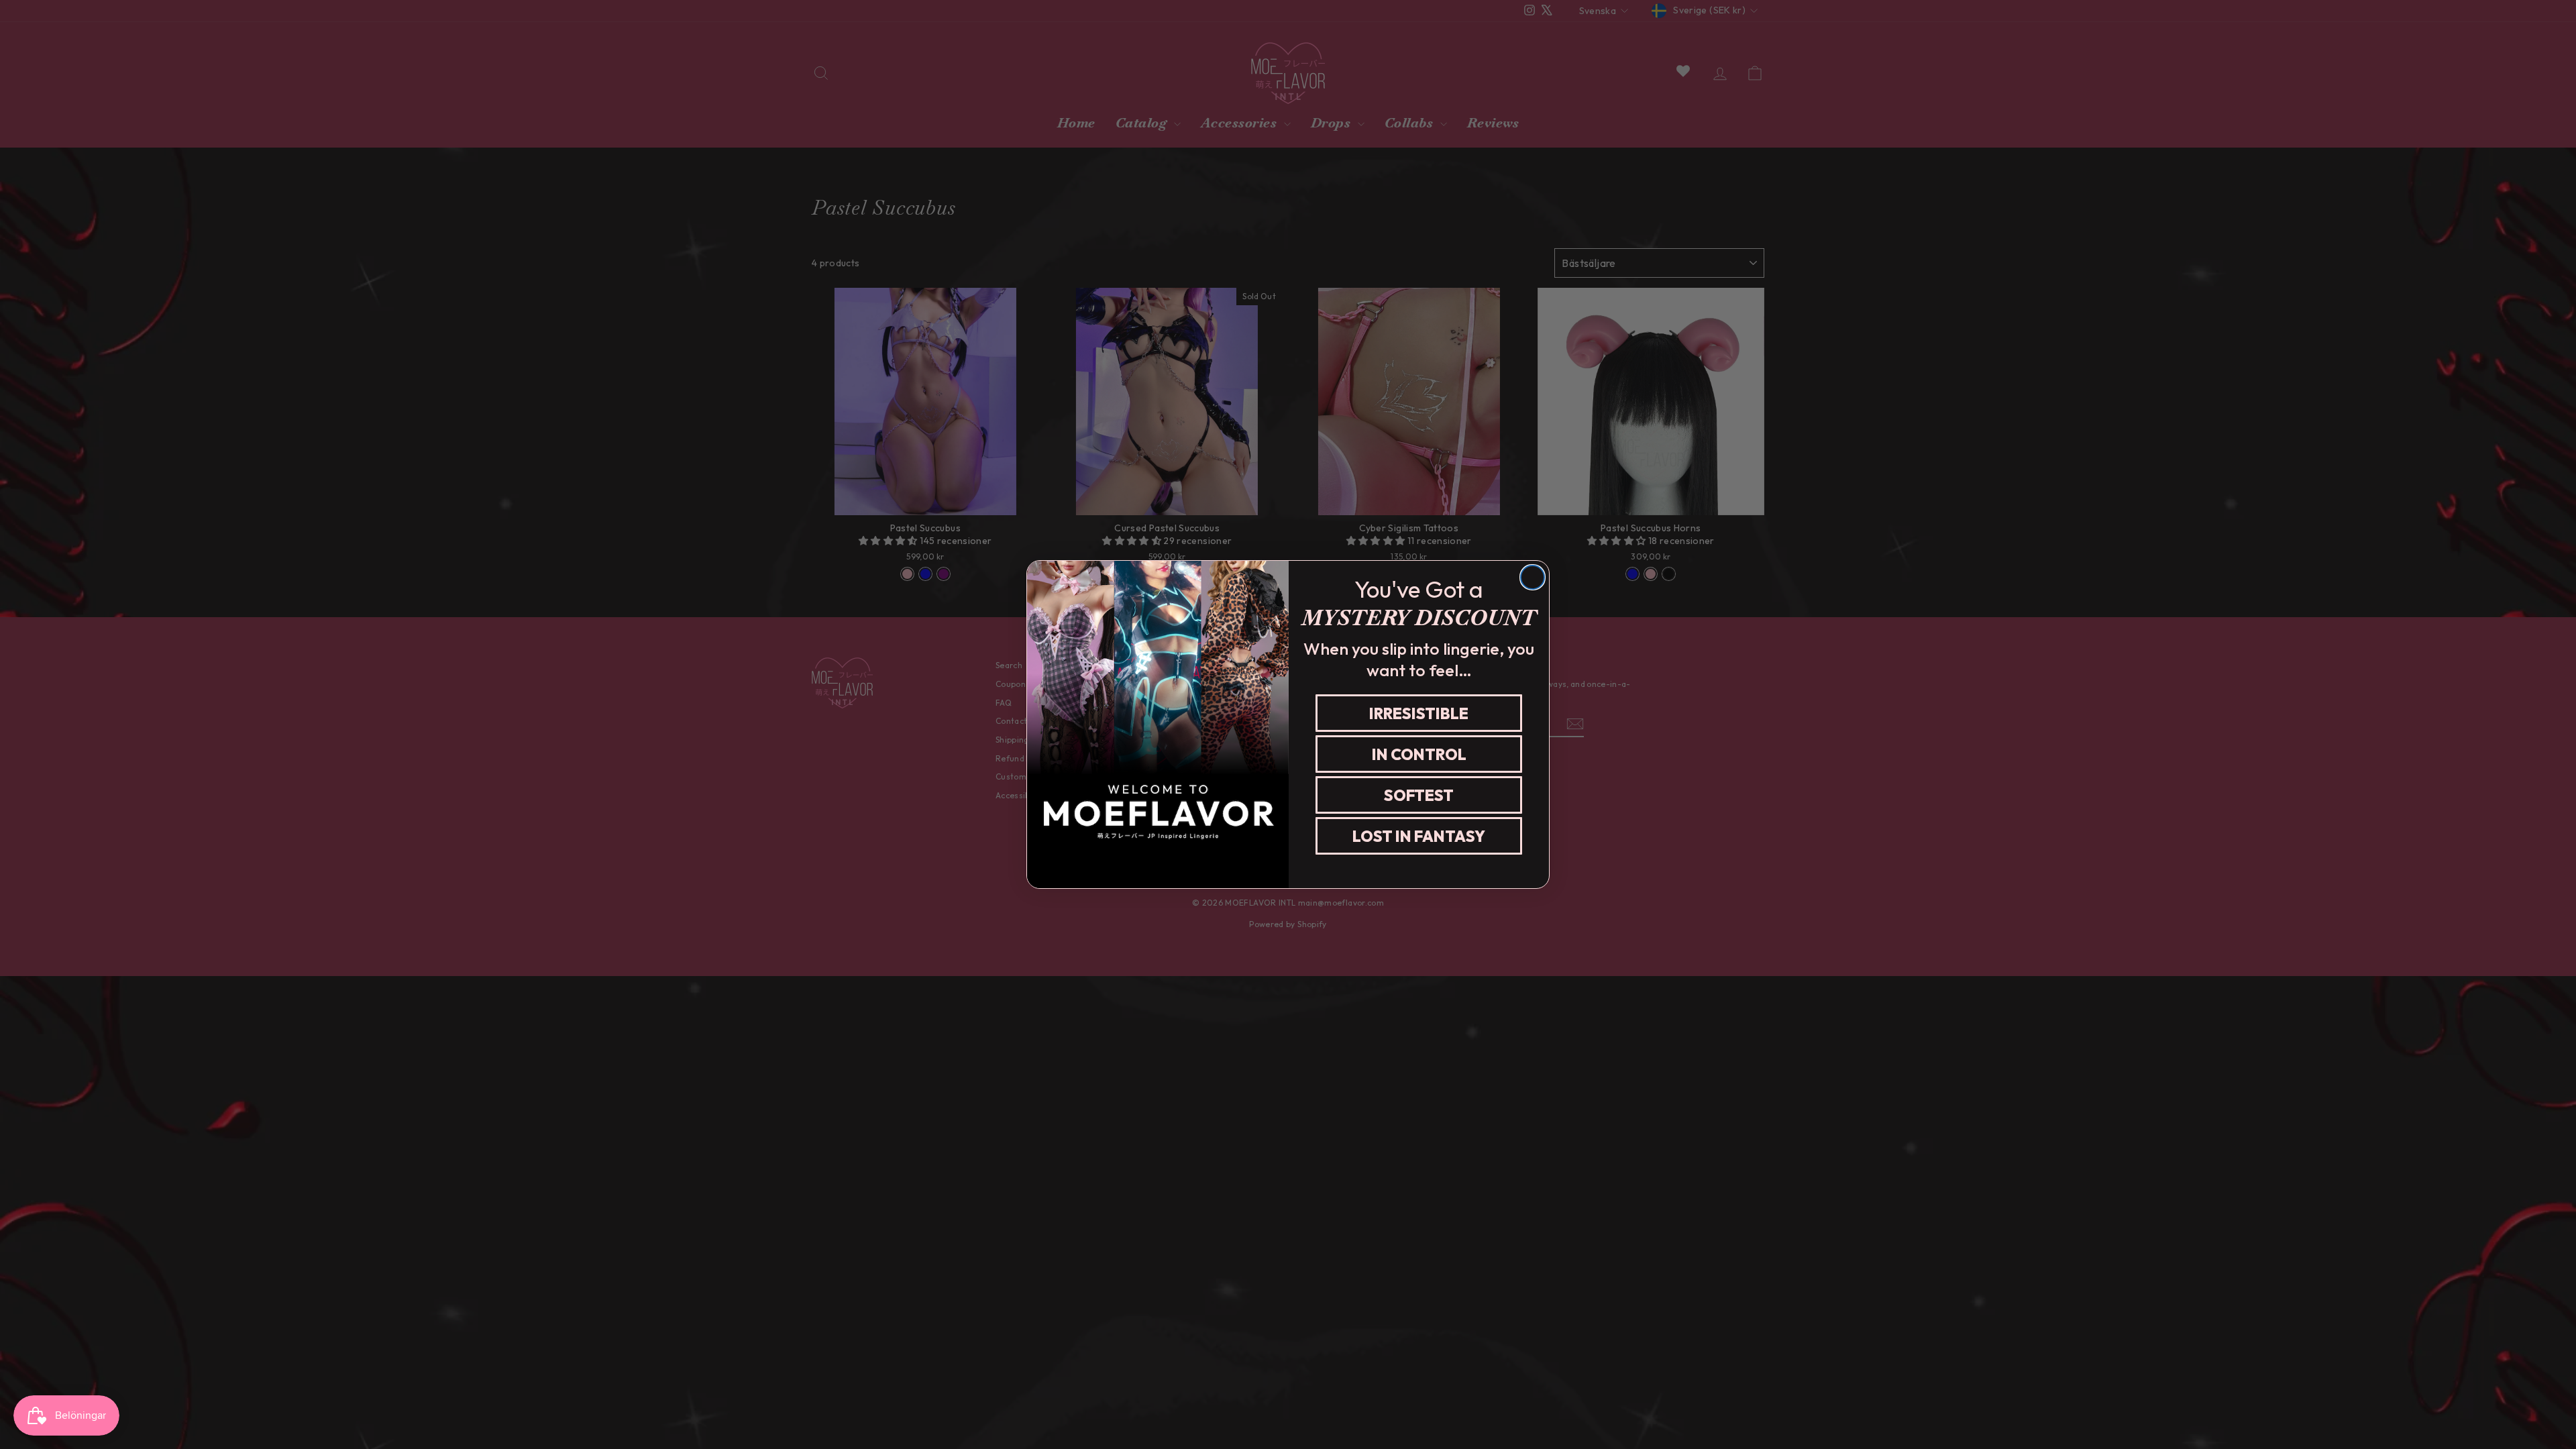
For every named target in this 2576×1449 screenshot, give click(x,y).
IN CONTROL (1419, 754)
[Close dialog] (1533, 577)
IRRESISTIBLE (1419, 713)
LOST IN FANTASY (1419, 836)
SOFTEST (1419, 795)
